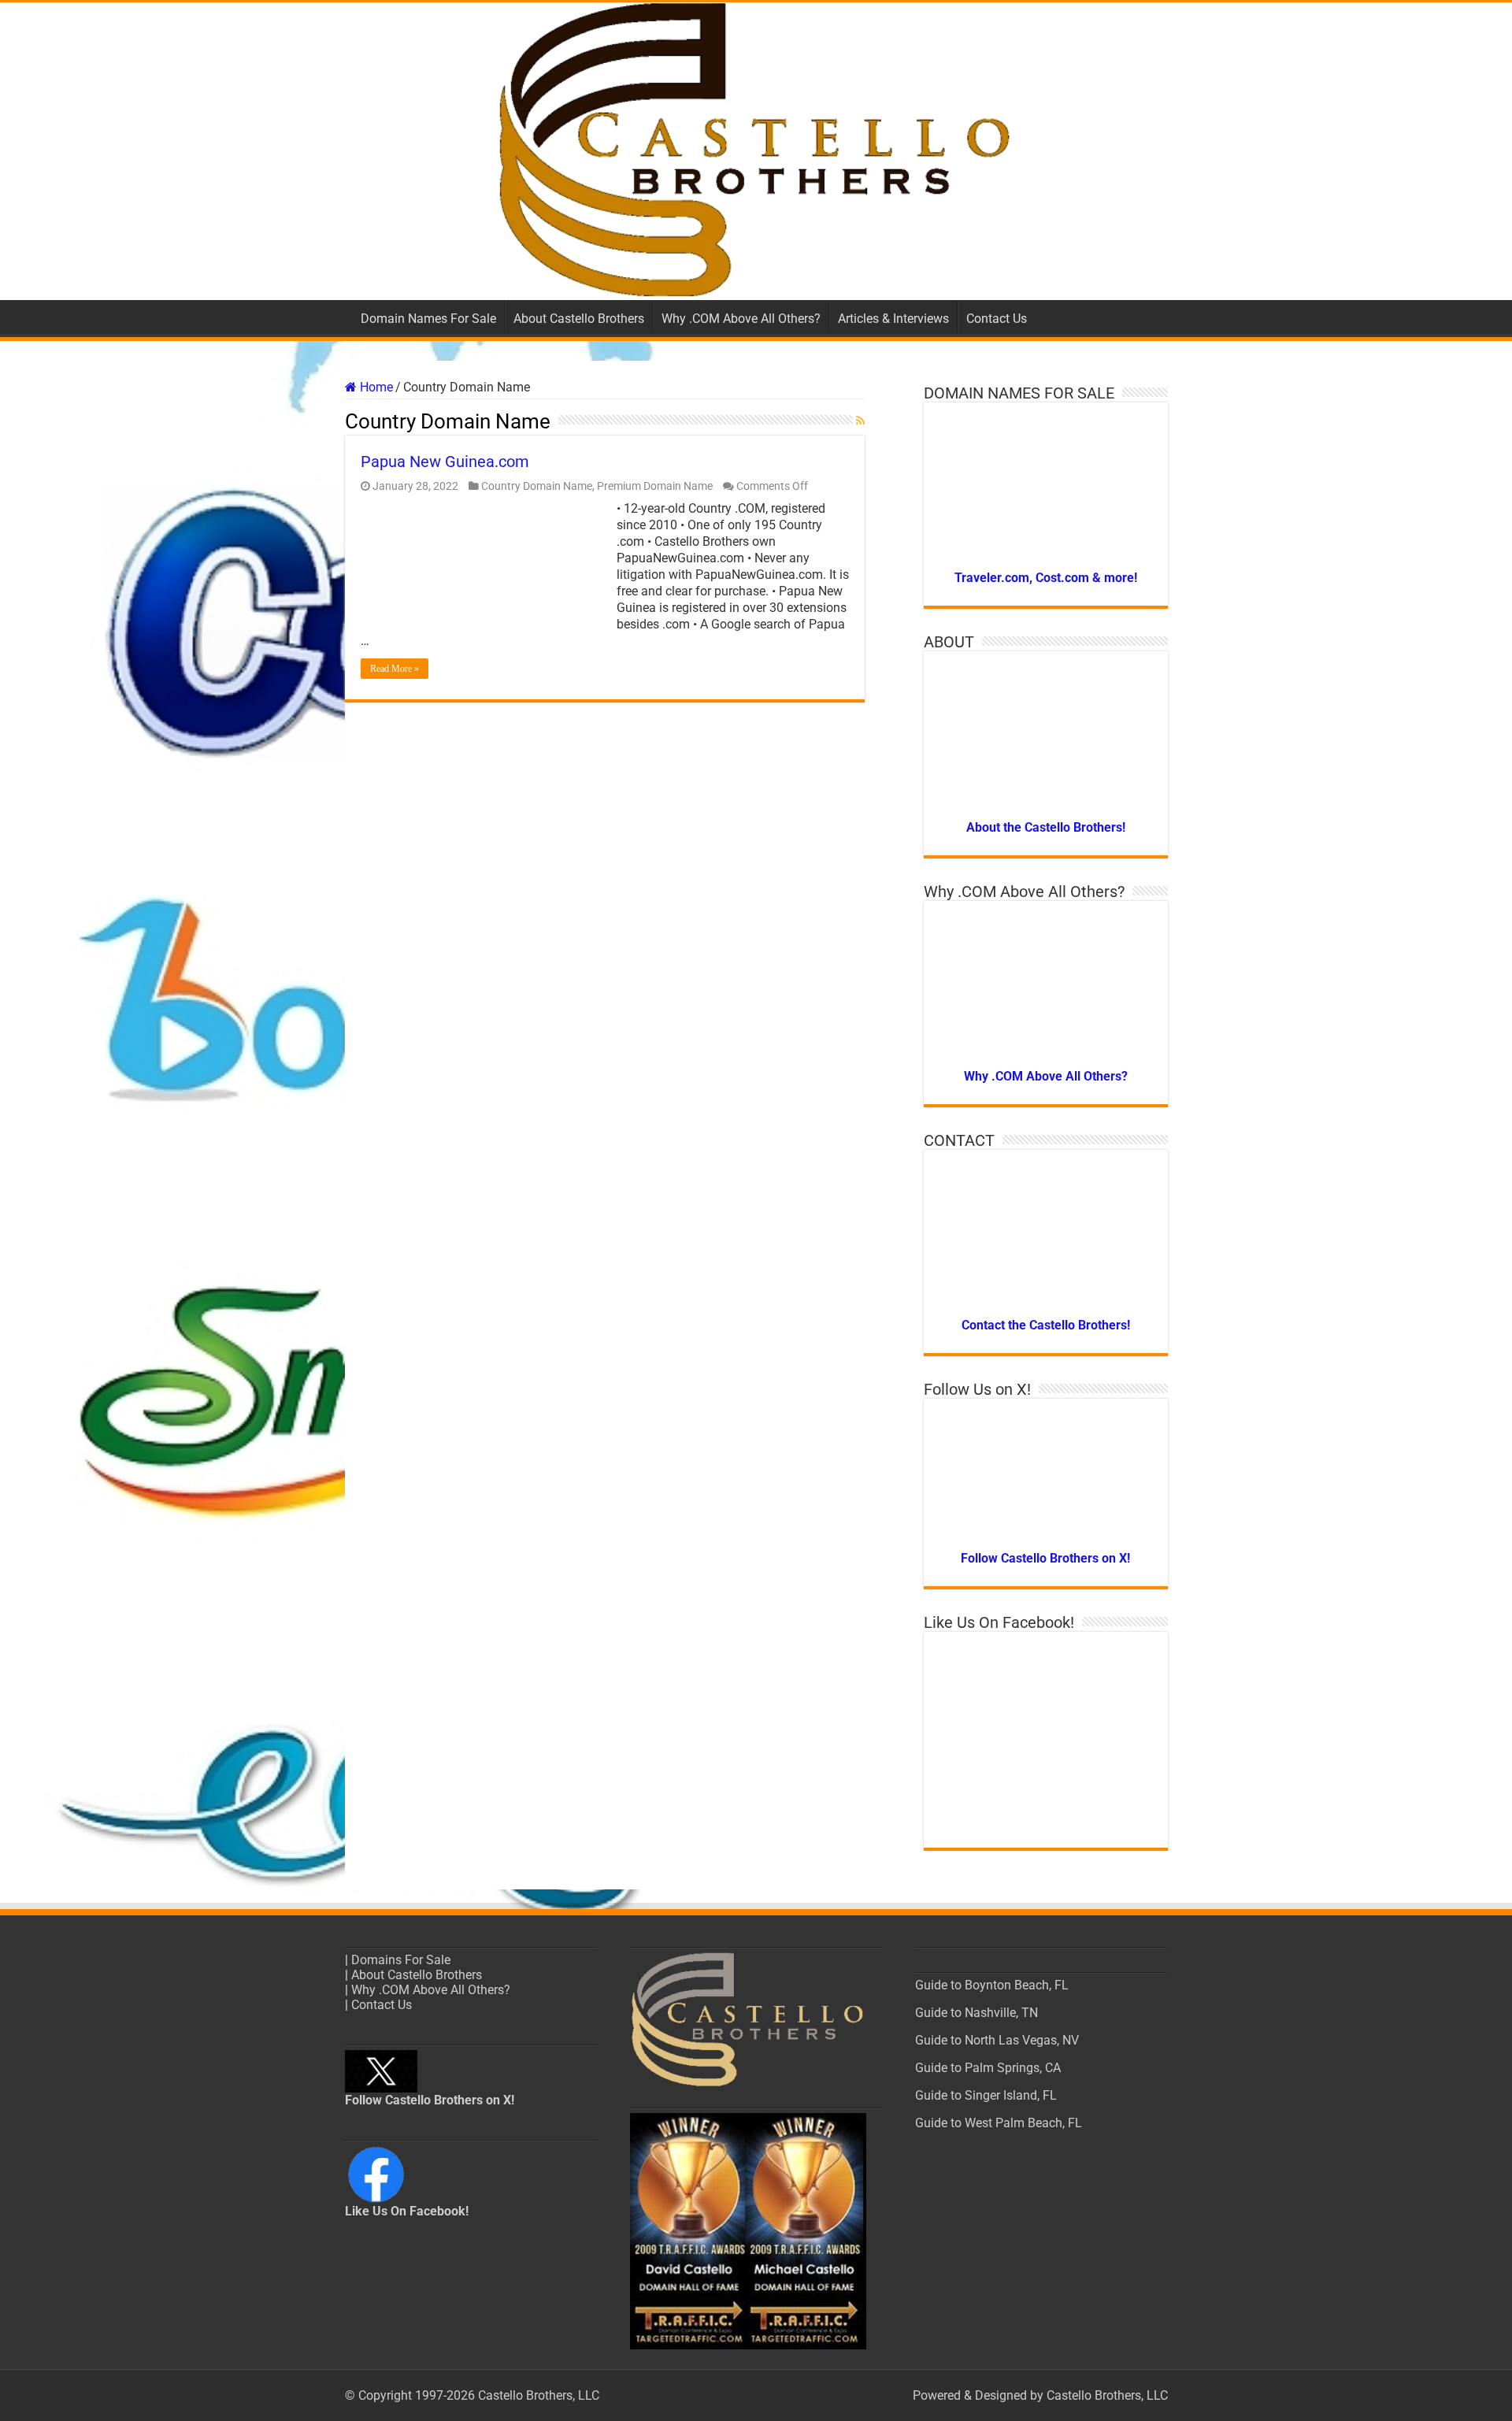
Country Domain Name (537, 486)
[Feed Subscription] (860, 421)
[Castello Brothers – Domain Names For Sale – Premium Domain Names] (756, 151)
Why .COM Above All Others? (741, 319)
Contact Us (997, 319)
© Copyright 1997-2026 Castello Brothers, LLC (472, 2395)
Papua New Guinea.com (445, 462)
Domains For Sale (401, 1960)
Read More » (395, 669)
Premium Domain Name (655, 486)
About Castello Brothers (579, 319)
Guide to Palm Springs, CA (988, 2068)
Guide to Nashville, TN (976, 2013)
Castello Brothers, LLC (1107, 2395)
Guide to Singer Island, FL (986, 2095)
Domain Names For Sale (428, 319)
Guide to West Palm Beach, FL (999, 2123)
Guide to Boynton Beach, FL (992, 1985)
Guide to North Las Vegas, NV (997, 2040)
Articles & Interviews (893, 319)
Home (375, 387)
